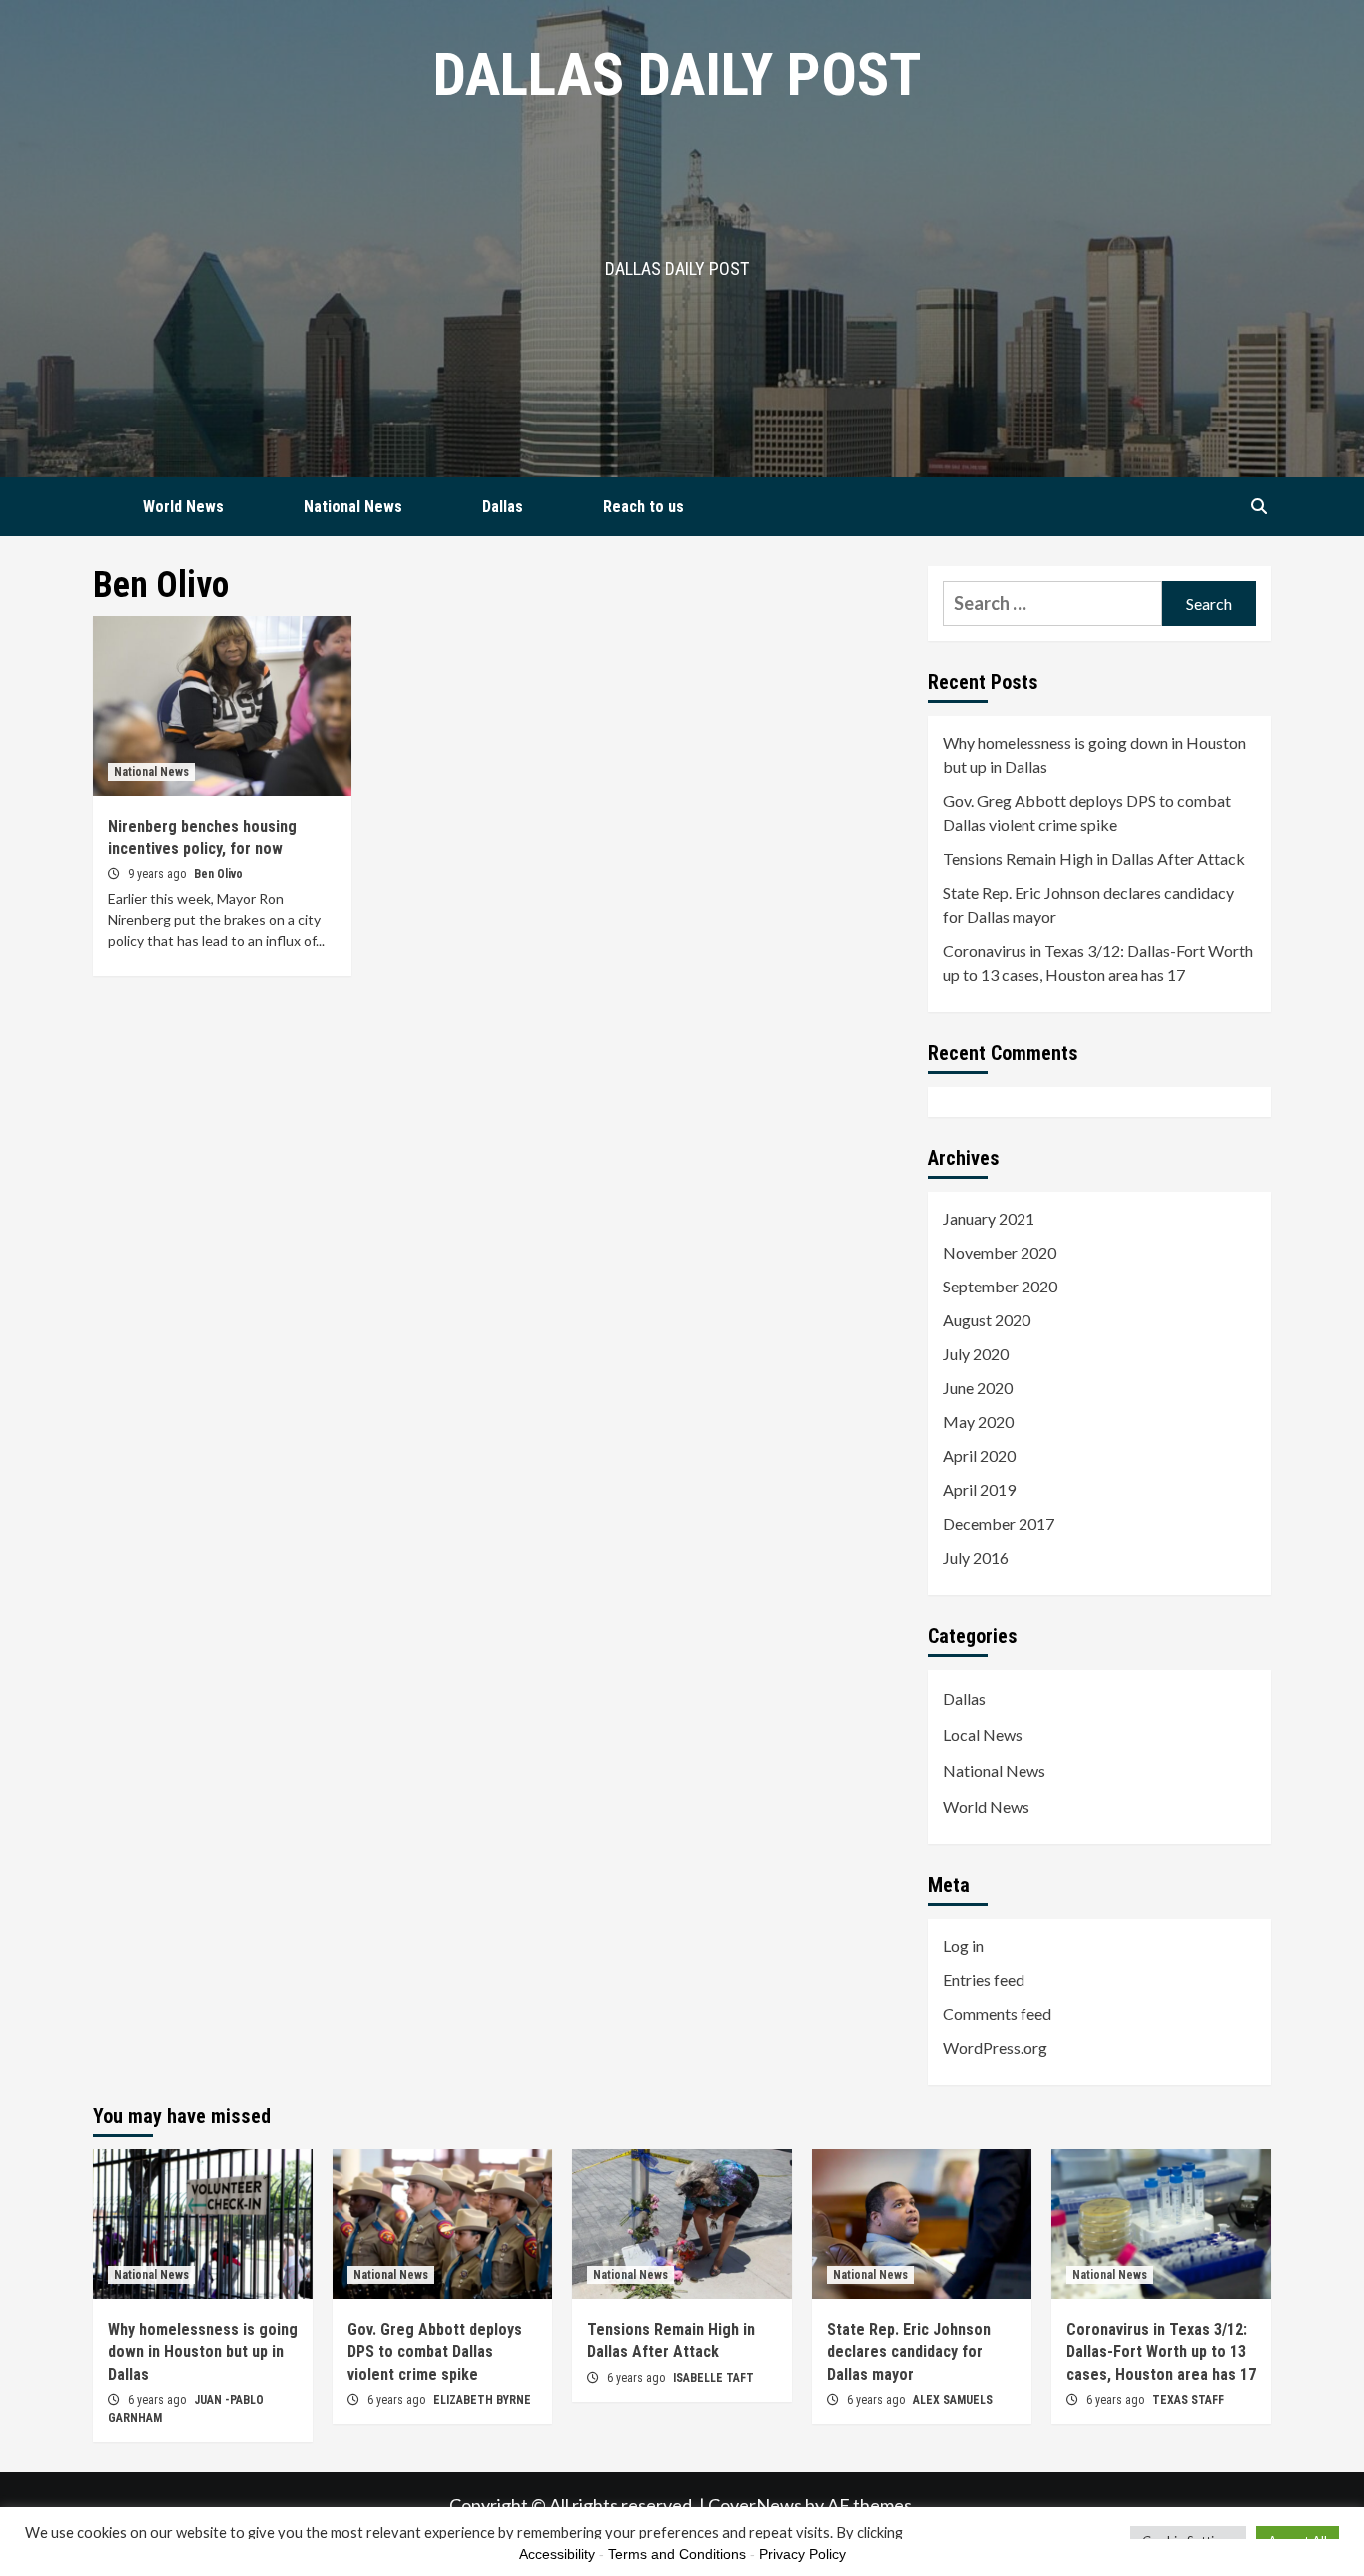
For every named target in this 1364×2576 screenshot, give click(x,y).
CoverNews (755, 2505)
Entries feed (984, 1979)
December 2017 (999, 1524)
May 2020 (978, 1422)
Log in (963, 1945)
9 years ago (158, 874)
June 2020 (978, 1388)
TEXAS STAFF (1188, 2400)
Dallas (503, 507)
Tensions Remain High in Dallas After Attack (1094, 859)
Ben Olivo (218, 874)
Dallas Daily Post (677, 74)
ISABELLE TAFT (713, 2378)
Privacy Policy (802, 2554)
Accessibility (557, 2554)
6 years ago (158, 2400)
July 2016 (976, 1558)
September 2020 (1000, 1286)
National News (353, 507)
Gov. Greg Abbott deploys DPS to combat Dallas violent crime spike (1087, 813)
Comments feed (997, 2013)
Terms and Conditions (677, 2554)
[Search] (1259, 507)
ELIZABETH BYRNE (482, 2400)
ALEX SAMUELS (953, 2400)
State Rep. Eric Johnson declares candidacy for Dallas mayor (1088, 904)
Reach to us (644, 507)
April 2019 (979, 1490)
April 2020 (979, 1456)
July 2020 (976, 1354)
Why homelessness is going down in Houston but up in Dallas (1094, 755)
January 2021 (989, 1218)
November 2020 (1000, 1252)
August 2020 (987, 1320)
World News (183, 507)
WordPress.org (995, 2047)
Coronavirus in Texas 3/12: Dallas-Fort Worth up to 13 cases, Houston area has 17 (1098, 962)
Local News (983, 1734)
